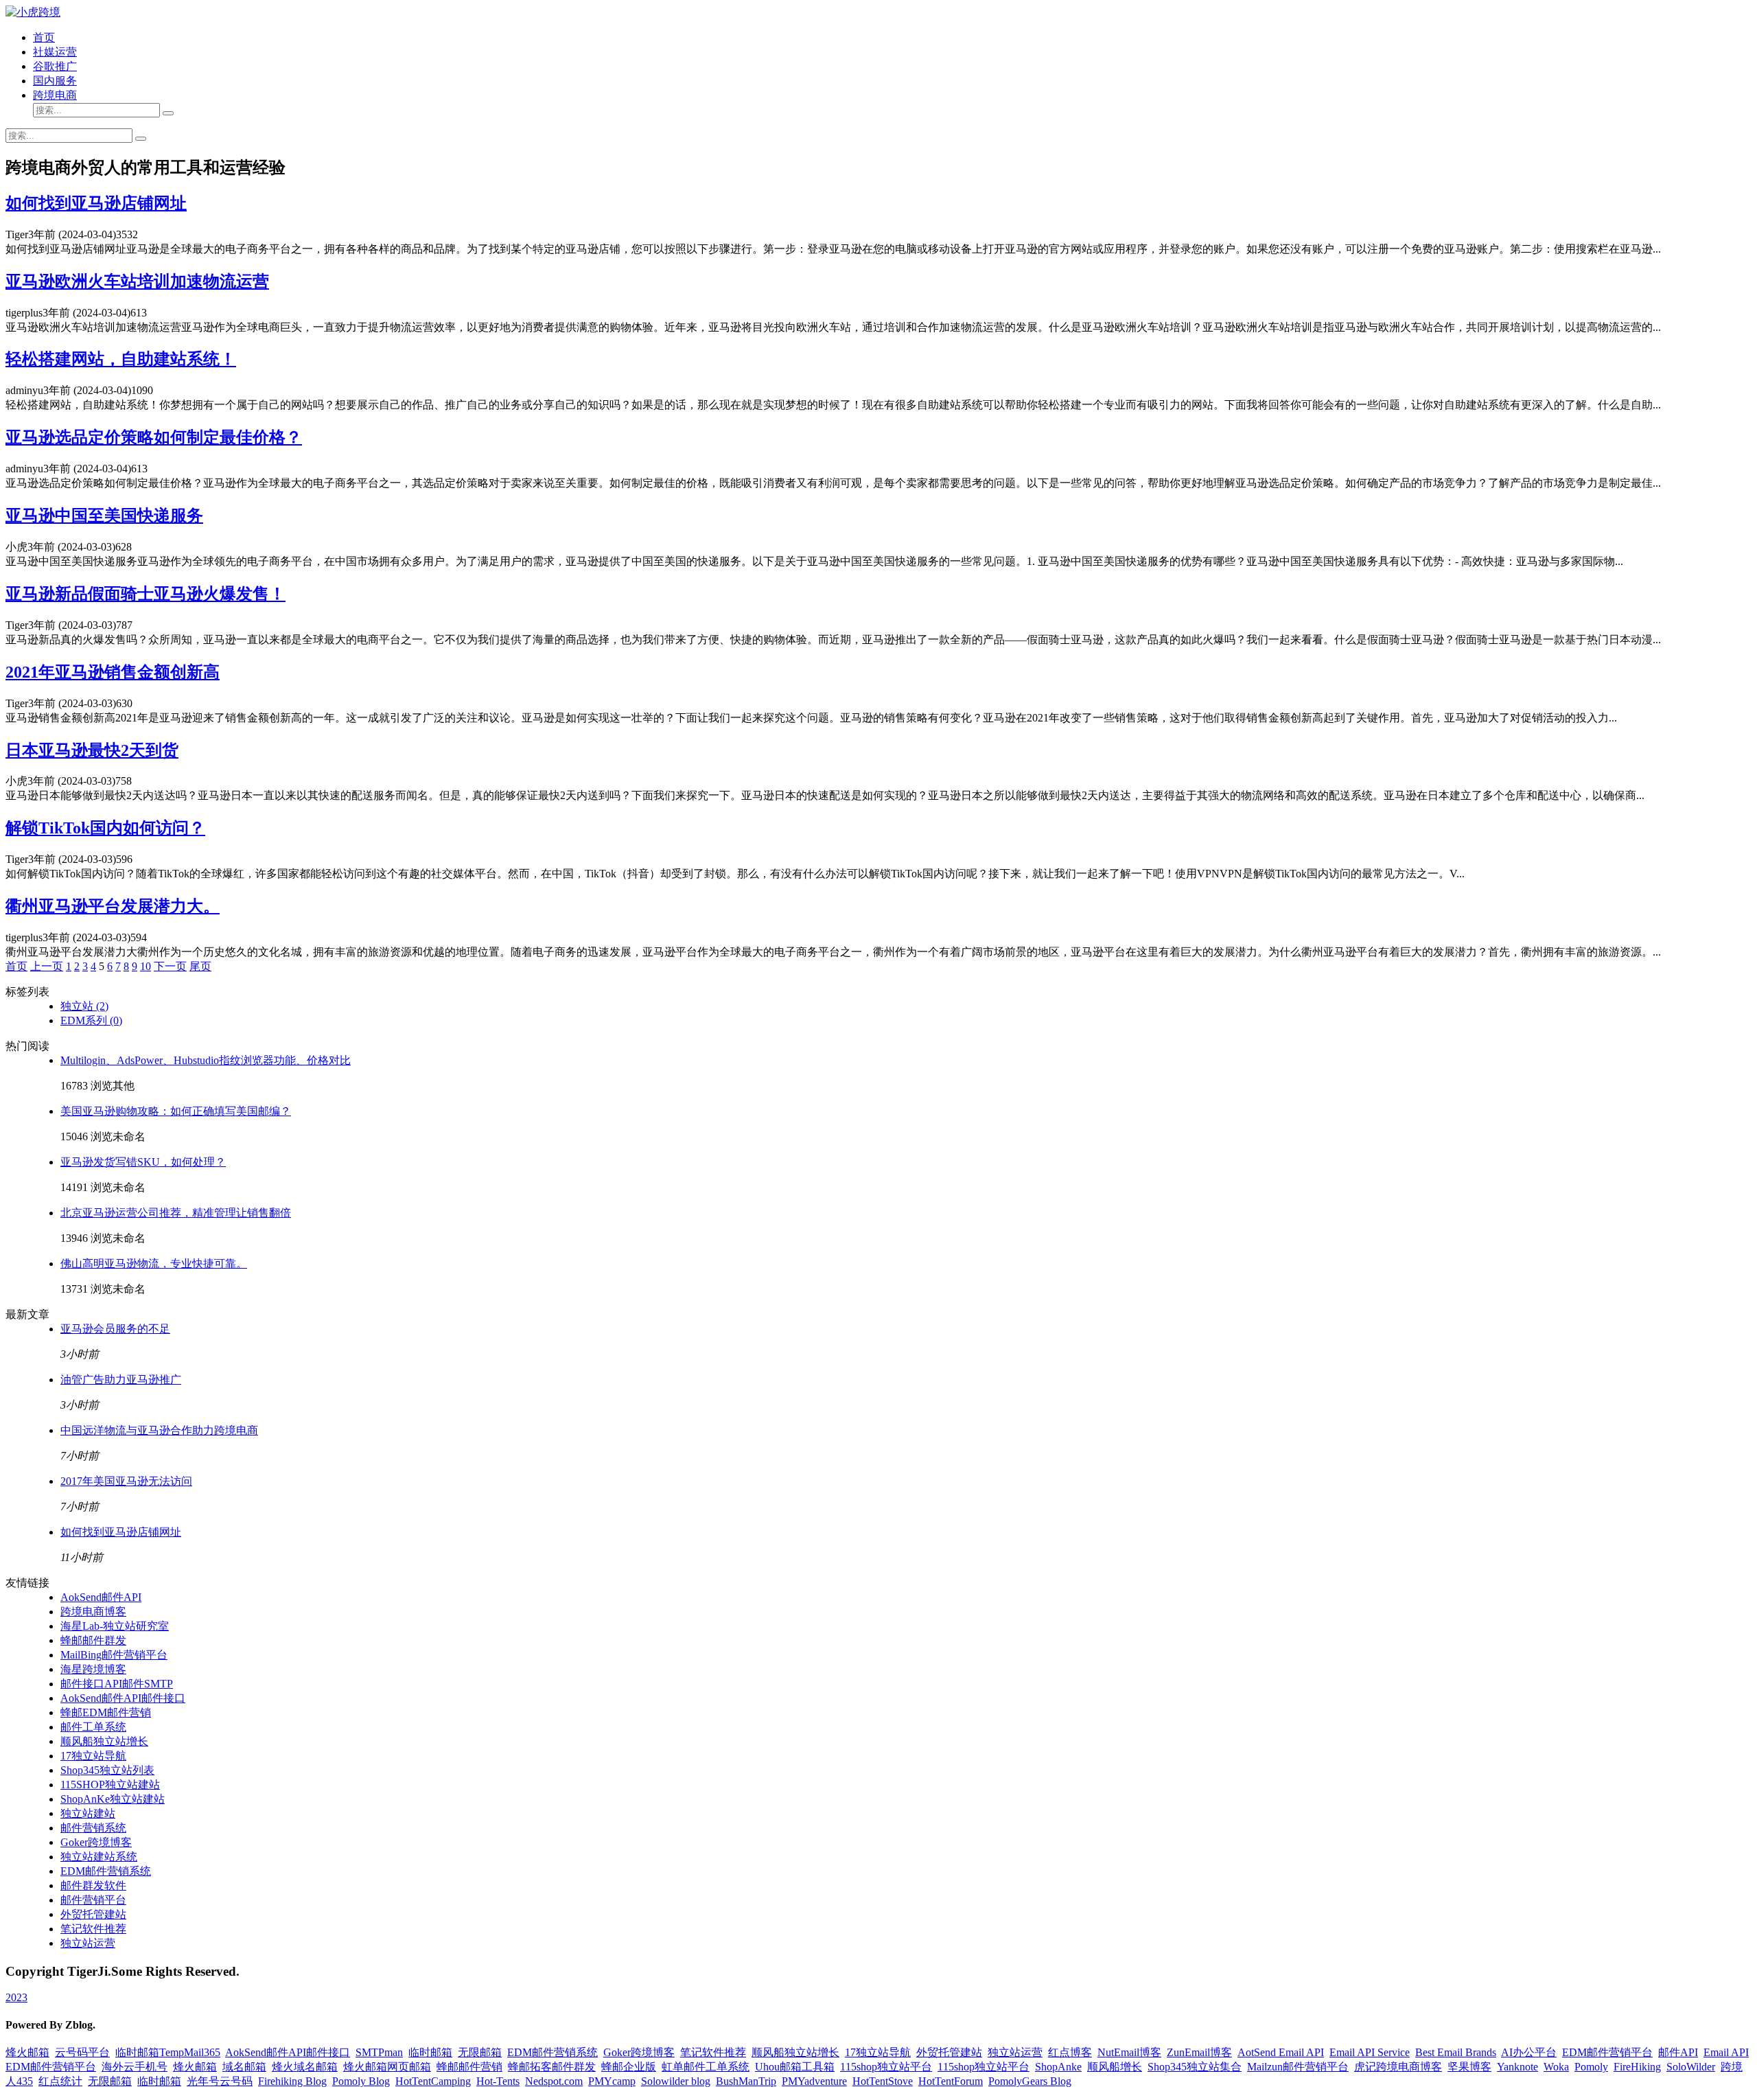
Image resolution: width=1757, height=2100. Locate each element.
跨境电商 (55, 95)
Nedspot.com (554, 2081)
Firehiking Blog (292, 2081)
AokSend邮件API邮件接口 (123, 1698)
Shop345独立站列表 (107, 1770)
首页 (44, 37)
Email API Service (1370, 2052)
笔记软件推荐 (93, 1929)
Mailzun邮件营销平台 (1298, 2067)
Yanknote (1517, 2067)
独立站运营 (88, 1943)
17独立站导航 (93, 1756)
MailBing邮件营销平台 (114, 1655)
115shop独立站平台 (886, 2067)
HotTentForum (951, 2081)
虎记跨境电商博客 (1398, 2067)
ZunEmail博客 (1199, 2052)
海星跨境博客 (93, 1669)
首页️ (16, 966)
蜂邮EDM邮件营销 (106, 1712)
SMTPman (379, 2052)
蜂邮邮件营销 (469, 2067)
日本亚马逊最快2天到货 (92, 750)
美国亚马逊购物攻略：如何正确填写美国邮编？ (176, 1111)
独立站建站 (88, 1813)
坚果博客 (1469, 2067)
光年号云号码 (220, 2081)
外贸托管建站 (93, 1914)
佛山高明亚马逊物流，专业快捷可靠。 (154, 1264)
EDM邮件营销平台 (1607, 2052)
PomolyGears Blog (1030, 2081)
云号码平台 (82, 2052)
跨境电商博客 (93, 1612)
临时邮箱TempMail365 (168, 2052)
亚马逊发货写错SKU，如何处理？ (143, 1162)
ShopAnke (1058, 2067)
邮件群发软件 (93, 1885)
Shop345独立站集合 (1195, 2067)
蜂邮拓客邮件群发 (552, 2067)
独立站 (84, 1006)
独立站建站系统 (99, 1857)
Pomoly (1591, 2067)
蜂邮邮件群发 (93, 1640)
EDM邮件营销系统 (106, 1871)
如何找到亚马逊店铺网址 (96, 203)
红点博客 (1070, 2052)
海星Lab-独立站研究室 (115, 1626)
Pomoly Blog (361, 2081)
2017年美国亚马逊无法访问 (126, 1481)
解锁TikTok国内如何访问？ (105, 828)
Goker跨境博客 (96, 1842)
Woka (1556, 2067)
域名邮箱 (244, 2067)
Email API (1726, 2052)
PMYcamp (612, 2081)
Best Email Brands (1456, 2052)
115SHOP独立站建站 (110, 1785)
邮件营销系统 (93, 1828)
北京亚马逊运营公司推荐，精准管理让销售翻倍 (176, 1213)
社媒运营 (55, 52)
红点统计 (60, 2081)
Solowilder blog (676, 2081)
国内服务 (55, 81)
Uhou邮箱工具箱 (795, 2067)
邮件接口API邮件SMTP (117, 1684)
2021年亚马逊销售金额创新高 (113, 672)
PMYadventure (814, 2081)
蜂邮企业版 (629, 2067)
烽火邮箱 (27, 2052)
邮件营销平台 (93, 1900)
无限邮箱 (480, 2052)
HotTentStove (883, 2081)
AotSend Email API (1281, 2052)
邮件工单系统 (93, 1727)
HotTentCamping (433, 2081)
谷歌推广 (55, 66)
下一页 (170, 966)
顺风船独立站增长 (104, 1741)
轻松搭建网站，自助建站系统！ (121, 359)
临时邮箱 (430, 2052)
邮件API (1678, 2052)
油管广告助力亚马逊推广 (121, 1380)
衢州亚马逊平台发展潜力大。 (113, 906)
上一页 (47, 966)
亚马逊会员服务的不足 (115, 1329)
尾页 (200, 966)
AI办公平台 (1529, 2052)
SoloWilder (1691, 2067)
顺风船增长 (1115, 2067)
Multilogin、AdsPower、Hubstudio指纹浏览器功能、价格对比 (206, 1060)
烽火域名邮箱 (305, 2067)
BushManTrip (746, 2081)
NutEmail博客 (1129, 2052)
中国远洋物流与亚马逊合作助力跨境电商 (159, 1430)
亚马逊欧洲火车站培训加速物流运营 (137, 281)
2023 (16, 1997)
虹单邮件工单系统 (706, 2067)
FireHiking (1637, 2067)
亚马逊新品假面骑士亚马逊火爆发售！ (146, 594)
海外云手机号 (135, 2067)
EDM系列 (91, 1020)
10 (146, 966)
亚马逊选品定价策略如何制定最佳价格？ (154, 437)
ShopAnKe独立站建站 (113, 1799)
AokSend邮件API (101, 1597)
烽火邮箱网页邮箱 (387, 2067)
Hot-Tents (498, 2081)
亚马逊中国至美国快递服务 (104, 516)
